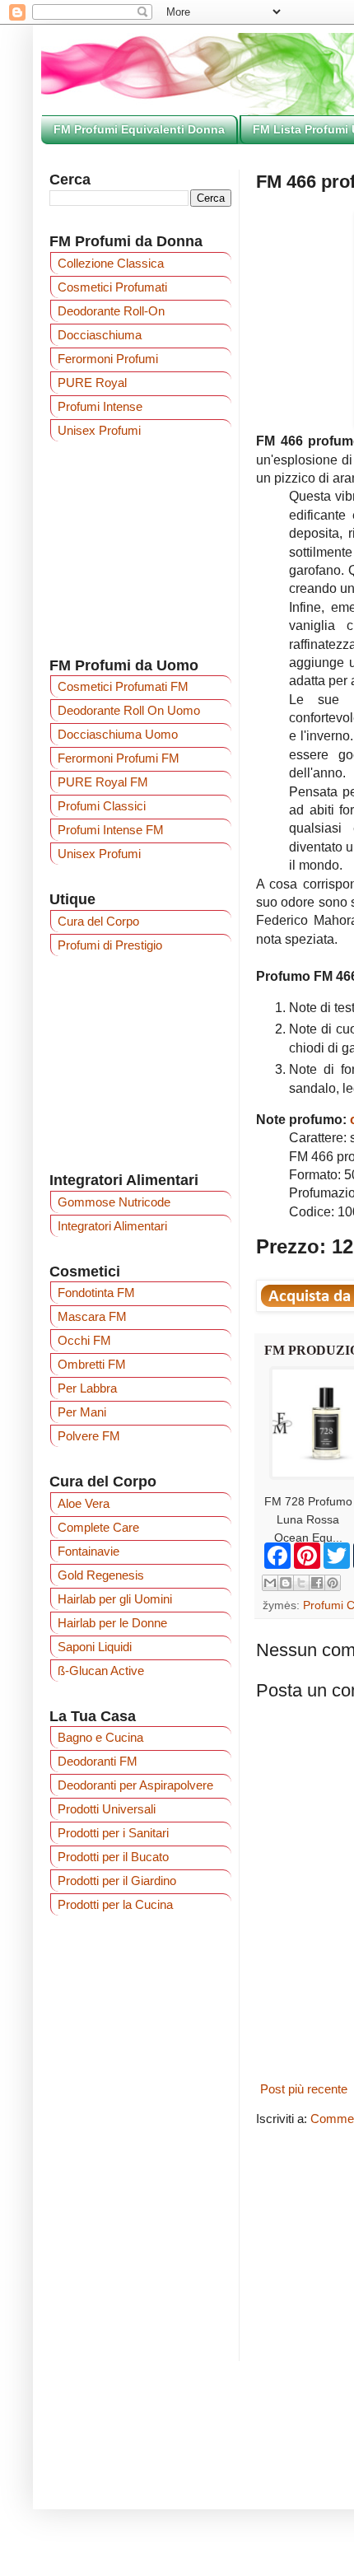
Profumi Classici (102, 806)
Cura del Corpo (98, 921)
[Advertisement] (140, 548)
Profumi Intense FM (111, 830)
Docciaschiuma (100, 335)
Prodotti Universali (107, 1809)
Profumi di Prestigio (110, 945)
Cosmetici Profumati (112, 287)
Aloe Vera (84, 1503)
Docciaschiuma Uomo (118, 734)
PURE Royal (92, 383)
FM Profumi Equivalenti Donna (139, 129)
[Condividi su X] (301, 1583)
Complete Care (98, 1527)
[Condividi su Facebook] (317, 1583)
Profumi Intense (100, 406)
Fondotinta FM (96, 1293)
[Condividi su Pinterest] (333, 1583)
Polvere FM (89, 1436)
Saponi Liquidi (95, 1647)
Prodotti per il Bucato (113, 1857)
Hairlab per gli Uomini (115, 1599)
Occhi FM (84, 1340)
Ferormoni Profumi (108, 359)
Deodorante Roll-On (111, 311)
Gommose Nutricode (114, 1202)
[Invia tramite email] (270, 1583)
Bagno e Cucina (100, 1737)
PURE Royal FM (103, 782)
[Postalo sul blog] (286, 1583)
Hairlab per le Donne (112, 1623)
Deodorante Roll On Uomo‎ (129, 710)
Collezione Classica (111, 263)
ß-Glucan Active (101, 1671)
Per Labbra (87, 1388)
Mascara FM (92, 1316)
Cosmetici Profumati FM (123, 686)
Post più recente (304, 2089)
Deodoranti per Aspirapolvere (135, 1785)
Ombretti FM (92, 1364)
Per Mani (82, 1412)
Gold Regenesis (101, 1575)
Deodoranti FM (98, 1761)
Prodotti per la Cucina (115, 1904)
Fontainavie (88, 1551)
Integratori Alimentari (112, 1226)
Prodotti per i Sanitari (113, 1833)
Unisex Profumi (99, 430)
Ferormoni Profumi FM (119, 758)
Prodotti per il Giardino (117, 1881)
